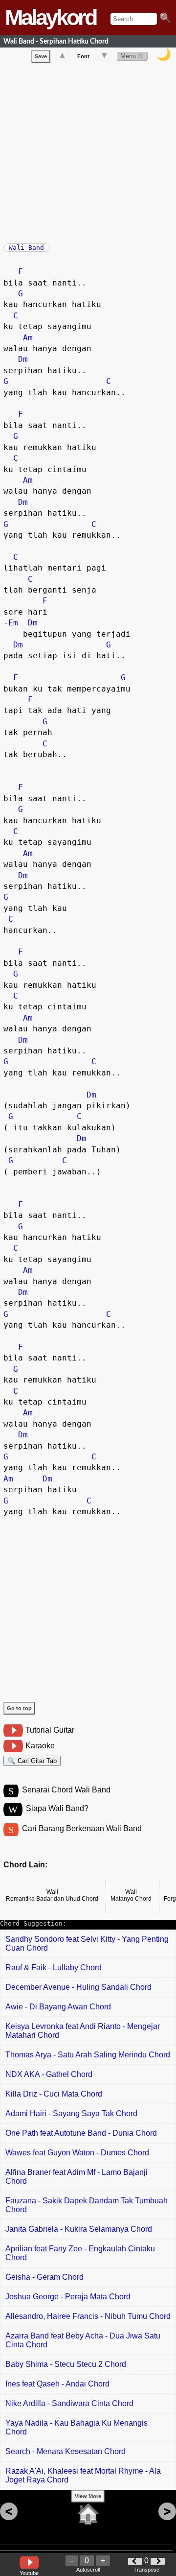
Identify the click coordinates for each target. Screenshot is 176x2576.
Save (41, 56)
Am (28, 338)
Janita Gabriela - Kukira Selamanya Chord (79, 2229)
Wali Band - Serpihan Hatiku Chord (56, 41)
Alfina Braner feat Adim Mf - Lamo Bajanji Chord (77, 2177)
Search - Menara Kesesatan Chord (66, 2451)
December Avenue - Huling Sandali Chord (78, 1987)
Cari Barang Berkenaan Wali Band (82, 1828)
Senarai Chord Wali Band (66, 1790)
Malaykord (50, 17)
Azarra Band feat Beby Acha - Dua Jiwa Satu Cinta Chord (83, 2340)
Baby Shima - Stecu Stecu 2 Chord (66, 2364)
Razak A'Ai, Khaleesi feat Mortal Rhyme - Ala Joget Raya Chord (83, 2475)
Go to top (19, 1708)
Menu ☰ (132, 56)
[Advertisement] (88, 151)
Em (13, 623)
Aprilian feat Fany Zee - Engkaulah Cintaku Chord (80, 2253)
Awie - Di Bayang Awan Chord (58, 2007)
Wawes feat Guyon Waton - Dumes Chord (77, 2153)
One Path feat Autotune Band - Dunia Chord (81, 2133)
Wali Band (26, 248)
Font (83, 56)
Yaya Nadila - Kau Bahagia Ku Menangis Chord (77, 2427)
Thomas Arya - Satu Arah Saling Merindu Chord (88, 2055)
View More (88, 2496)
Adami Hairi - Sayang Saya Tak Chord (71, 2113)
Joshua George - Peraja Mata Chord (68, 2297)
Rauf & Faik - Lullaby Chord (54, 1968)
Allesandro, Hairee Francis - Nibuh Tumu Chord (88, 2316)
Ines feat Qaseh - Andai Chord (57, 2384)
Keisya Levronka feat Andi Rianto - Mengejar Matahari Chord (83, 2031)
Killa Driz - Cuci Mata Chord (54, 2094)
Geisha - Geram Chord (44, 2277)
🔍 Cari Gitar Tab (32, 1761)
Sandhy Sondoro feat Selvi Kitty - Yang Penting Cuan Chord (87, 1944)
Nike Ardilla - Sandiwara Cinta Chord (69, 2403)
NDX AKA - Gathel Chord (49, 2074)
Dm (23, 359)
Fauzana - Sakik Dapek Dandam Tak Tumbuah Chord (87, 2205)
